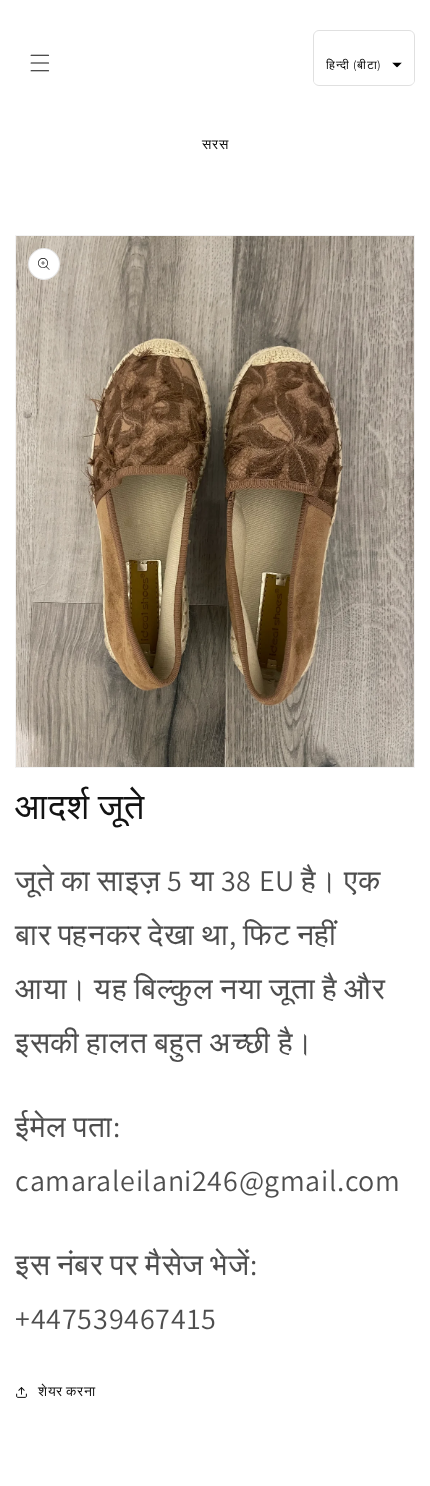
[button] (40, 63)
